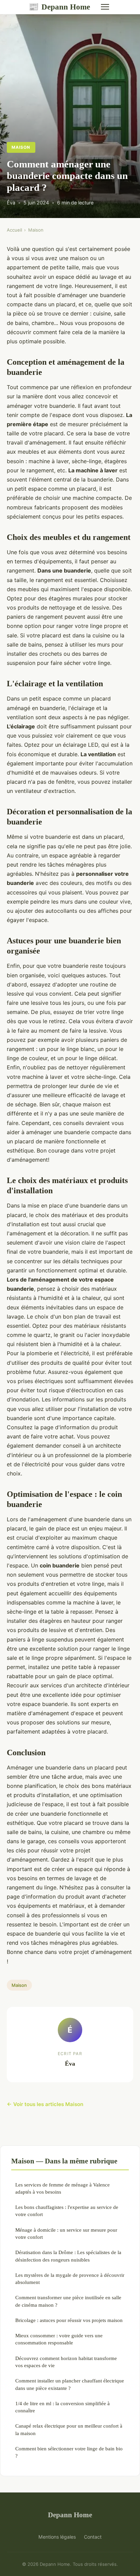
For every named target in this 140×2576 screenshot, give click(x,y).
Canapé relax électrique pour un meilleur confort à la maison (69, 2429)
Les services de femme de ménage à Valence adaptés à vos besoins (63, 2188)
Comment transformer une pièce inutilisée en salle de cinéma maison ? (68, 2301)
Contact (93, 2537)
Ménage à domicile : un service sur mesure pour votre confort (66, 2233)
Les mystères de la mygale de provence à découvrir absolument (70, 2279)
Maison (21, 147)
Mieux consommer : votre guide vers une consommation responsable (59, 2339)
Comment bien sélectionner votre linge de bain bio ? (69, 2452)
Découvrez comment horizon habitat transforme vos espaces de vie (66, 2362)
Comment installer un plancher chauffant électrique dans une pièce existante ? (70, 2384)
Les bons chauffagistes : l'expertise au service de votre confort (67, 2211)
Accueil (14, 230)
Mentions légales (57, 2537)
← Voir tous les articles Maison (45, 2104)
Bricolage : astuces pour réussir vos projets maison (69, 2320)
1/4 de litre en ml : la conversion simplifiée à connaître (63, 2407)
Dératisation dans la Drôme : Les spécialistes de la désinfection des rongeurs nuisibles (68, 2256)
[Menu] (105, 7)
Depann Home (59, 7)
